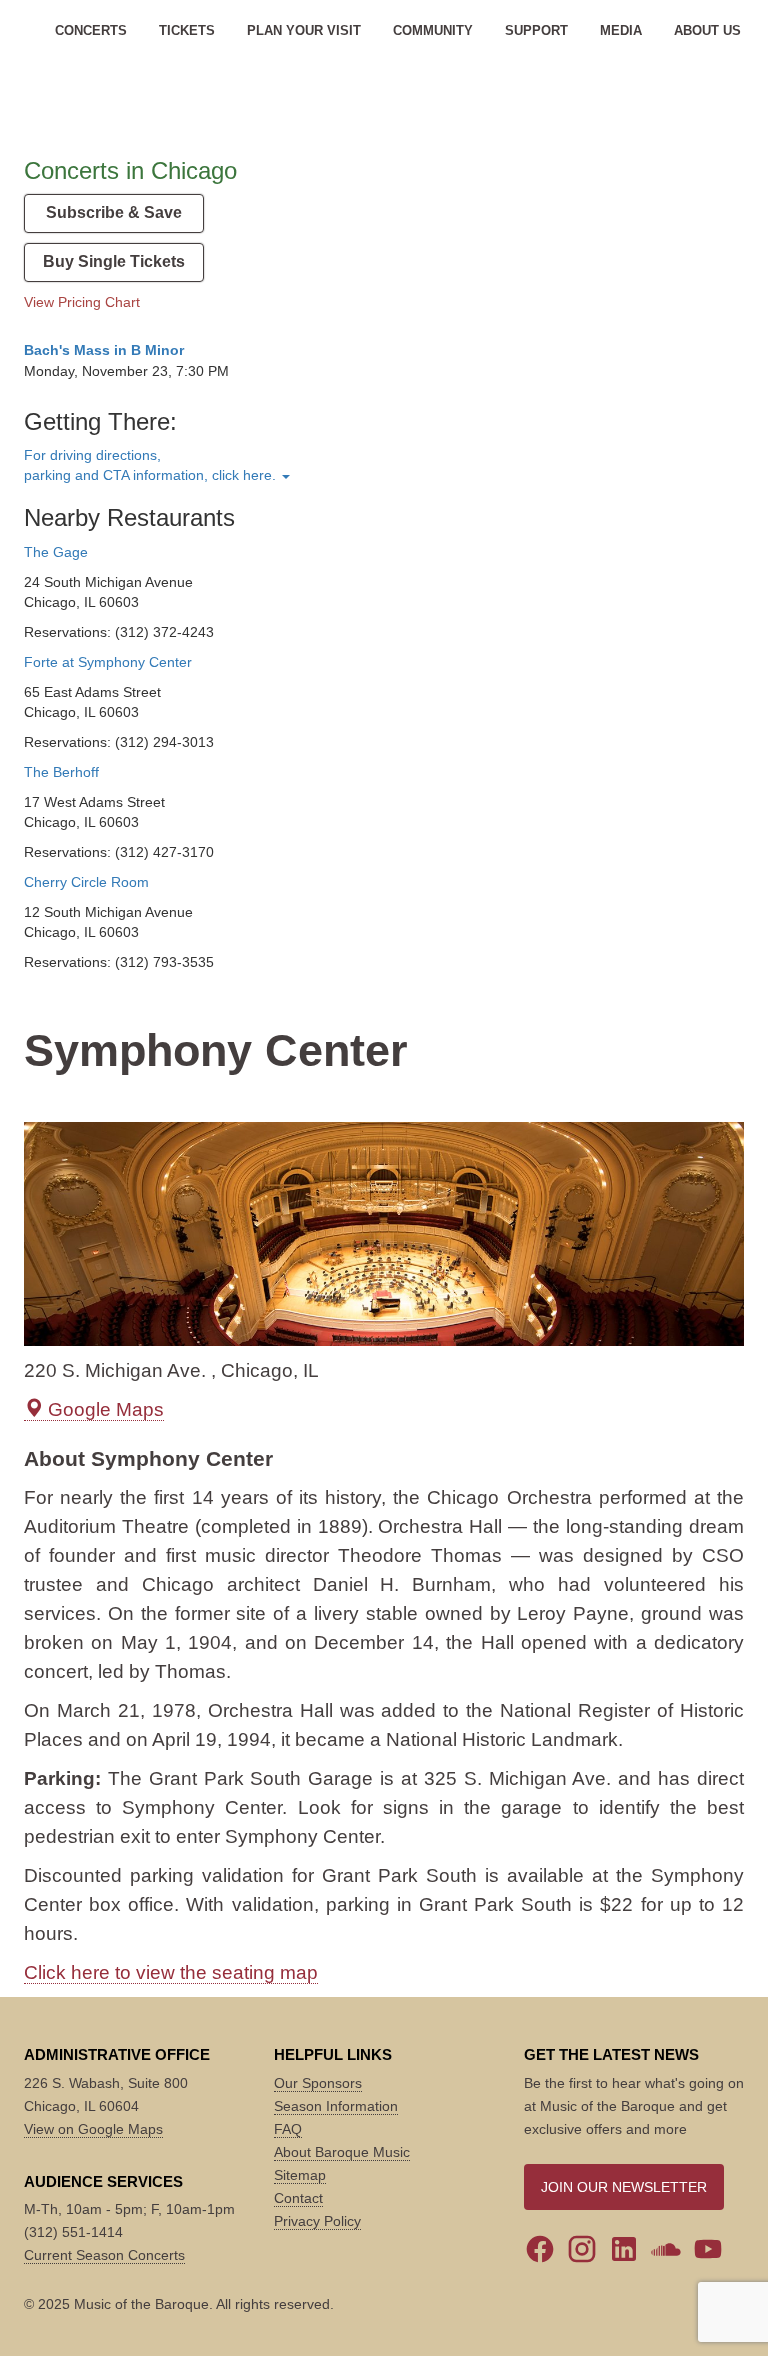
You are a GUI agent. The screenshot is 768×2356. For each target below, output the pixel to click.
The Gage (56, 552)
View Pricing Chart (82, 302)
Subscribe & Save (114, 212)
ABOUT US (707, 30)
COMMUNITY (433, 30)
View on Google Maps (93, 2129)
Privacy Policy (317, 2221)
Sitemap (300, 2175)
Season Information (336, 2106)
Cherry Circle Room (86, 882)
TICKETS (187, 30)
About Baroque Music (342, 2152)
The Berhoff (61, 772)
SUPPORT (536, 30)
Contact (298, 2198)
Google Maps (103, 1409)
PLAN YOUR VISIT (304, 30)
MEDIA (621, 30)
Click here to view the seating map (171, 1972)
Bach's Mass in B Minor (104, 350)
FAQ (288, 2129)
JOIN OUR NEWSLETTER (624, 2187)
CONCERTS (91, 30)
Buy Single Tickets (114, 261)
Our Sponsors (318, 2083)
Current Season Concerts (104, 2255)
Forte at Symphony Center (108, 662)
